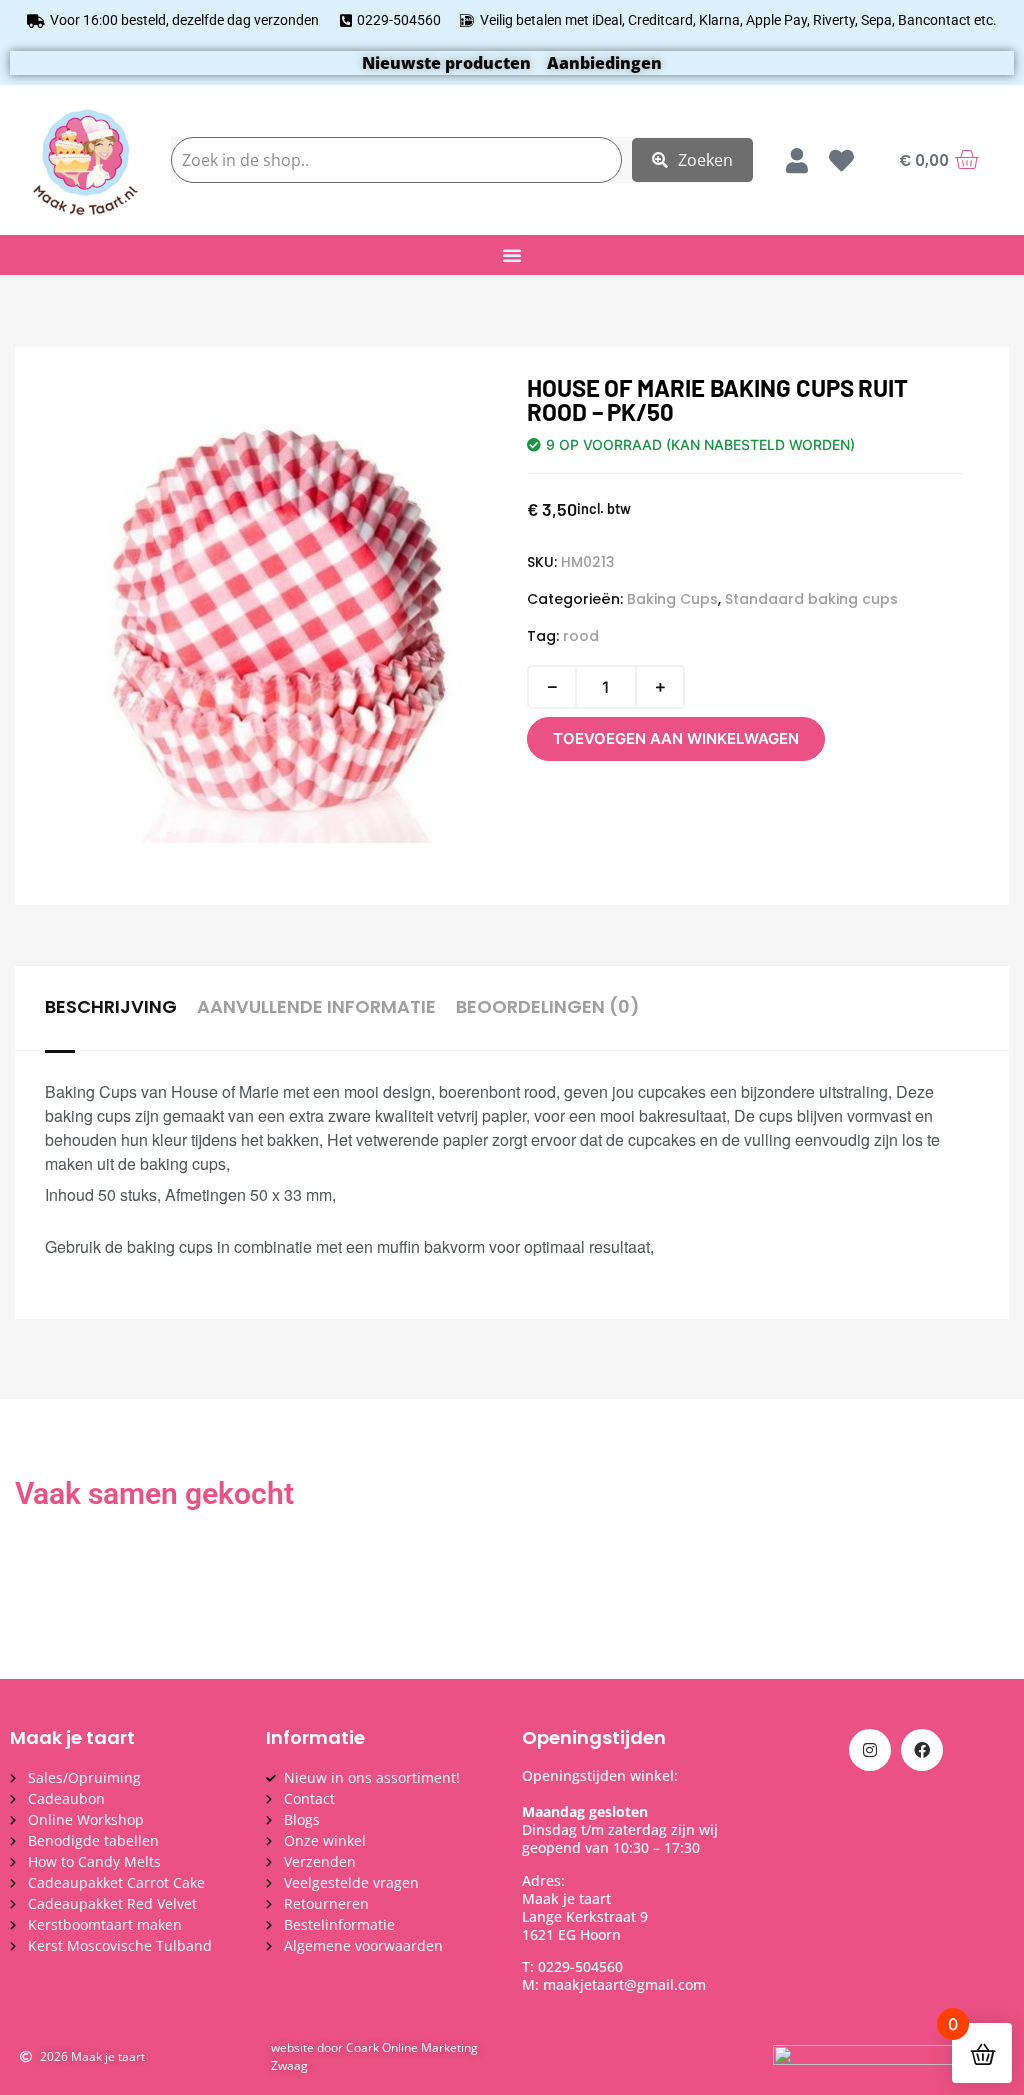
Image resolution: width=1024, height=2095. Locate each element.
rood (581, 636)
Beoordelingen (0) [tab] (548, 1007)
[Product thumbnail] (105, 416)
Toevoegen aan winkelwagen (676, 738)
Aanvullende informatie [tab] (316, 1007)
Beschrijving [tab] (111, 1007)
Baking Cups (672, 599)
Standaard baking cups (811, 599)
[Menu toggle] (512, 255)
